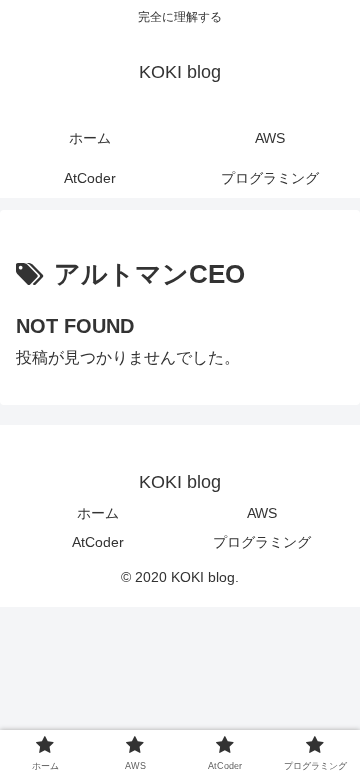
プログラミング (262, 542)
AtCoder (98, 542)
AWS (262, 513)
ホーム (98, 513)
